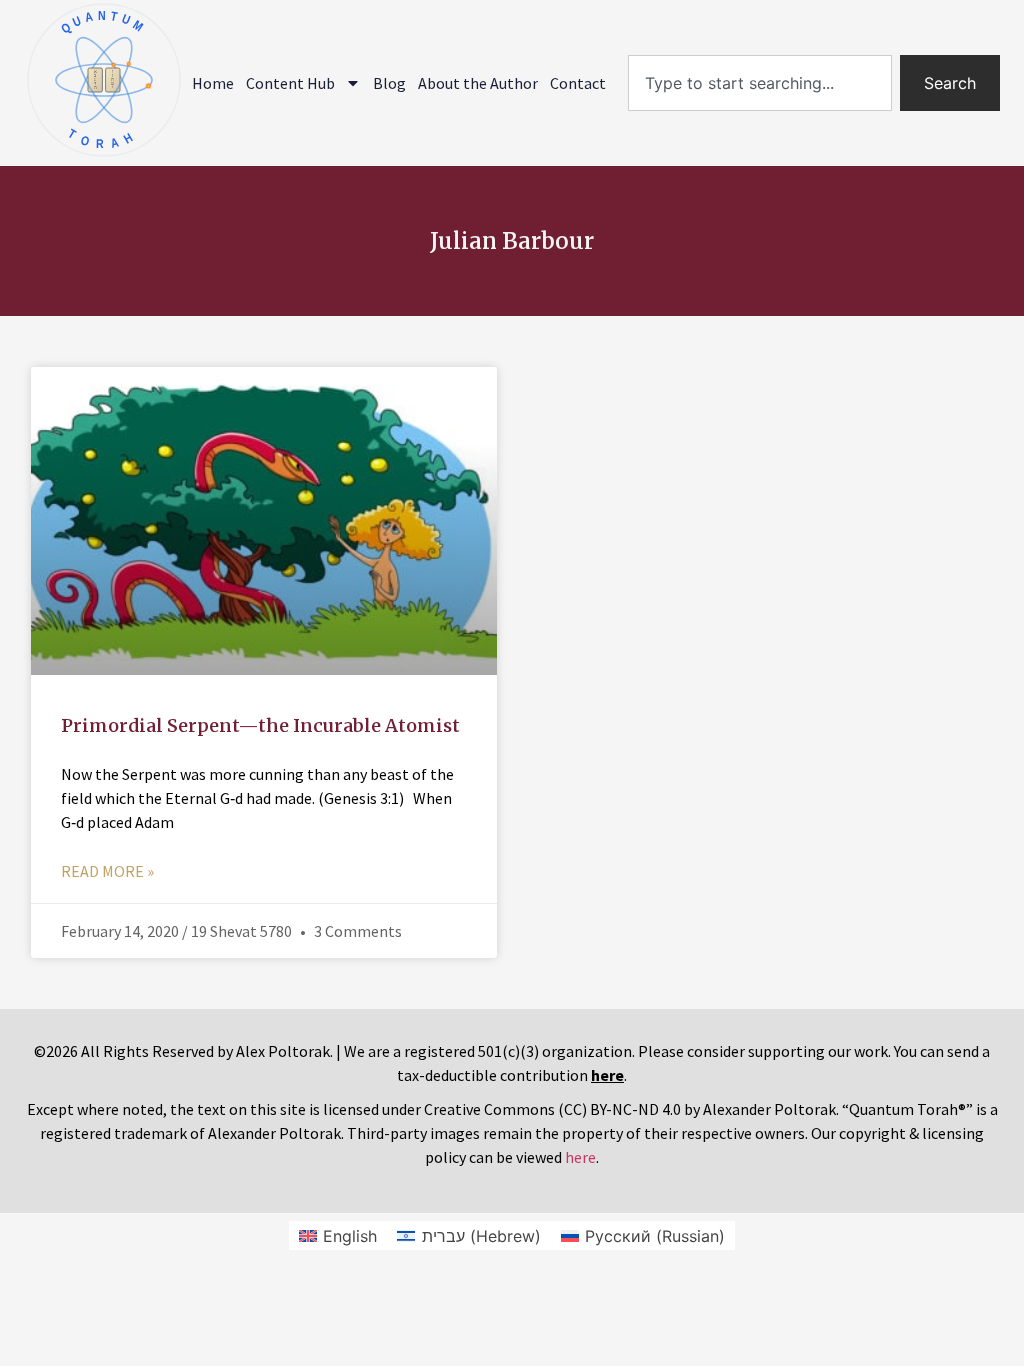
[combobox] (760, 83)
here (580, 1157)
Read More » (107, 871)
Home (213, 83)
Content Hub (290, 83)
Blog (389, 83)
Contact (578, 83)
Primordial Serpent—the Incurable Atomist (260, 725)
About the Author (478, 83)
